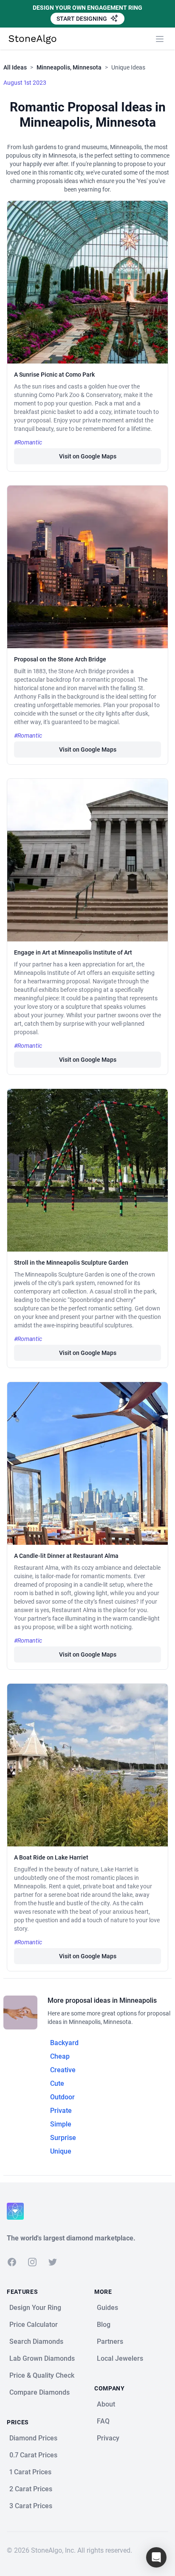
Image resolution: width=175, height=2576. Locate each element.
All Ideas (15, 67)
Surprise (63, 2138)
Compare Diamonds (40, 2392)
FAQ (103, 2421)
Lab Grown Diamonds (42, 2358)
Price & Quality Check (42, 2375)
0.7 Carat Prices (33, 2455)
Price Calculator (34, 2325)
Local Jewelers (120, 2358)
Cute (57, 2083)
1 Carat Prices (30, 2472)
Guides (107, 2308)
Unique (61, 2151)
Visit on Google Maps (88, 456)
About (106, 2404)
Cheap (60, 2056)
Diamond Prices (33, 2438)
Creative (63, 2070)
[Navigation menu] (160, 39)
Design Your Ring (35, 2308)
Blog (104, 2325)
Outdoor (62, 2097)
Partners (110, 2341)
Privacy (108, 2438)
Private (61, 2111)
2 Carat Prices (31, 2489)
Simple (61, 2124)
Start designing (82, 19)
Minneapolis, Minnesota (69, 67)
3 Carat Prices (31, 2506)
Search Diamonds (36, 2341)
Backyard (64, 2043)
